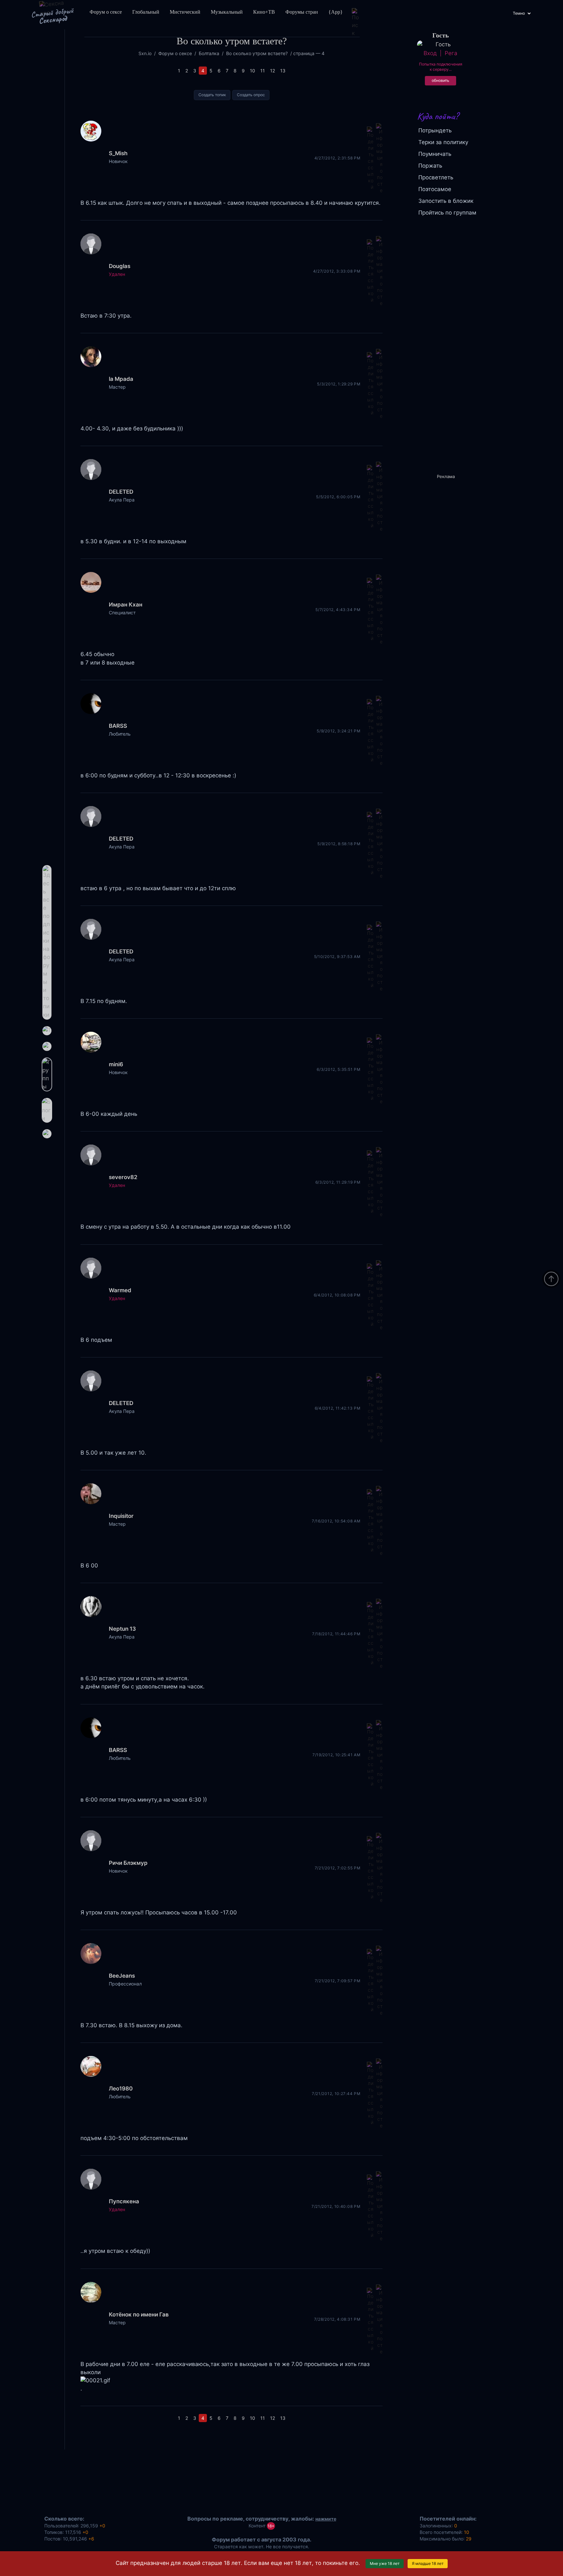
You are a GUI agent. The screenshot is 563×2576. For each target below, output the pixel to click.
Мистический (185, 12)
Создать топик (212, 95)
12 (273, 71)
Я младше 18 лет (428, 2563)
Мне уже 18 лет (385, 2563)
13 (283, 71)
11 (263, 71)
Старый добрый (52, 16)
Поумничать (435, 154)
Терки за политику (443, 142)
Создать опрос (251, 95)
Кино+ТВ (264, 12)
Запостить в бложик (446, 201)
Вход (430, 53)
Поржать (430, 166)
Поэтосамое (435, 189)
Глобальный (146, 12)
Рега (451, 53)
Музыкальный (227, 12)
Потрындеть (435, 130)
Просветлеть (436, 177)
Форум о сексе (106, 12)
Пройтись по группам (447, 213)
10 (253, 71)
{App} (336, 12)
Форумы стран (302, 12)
